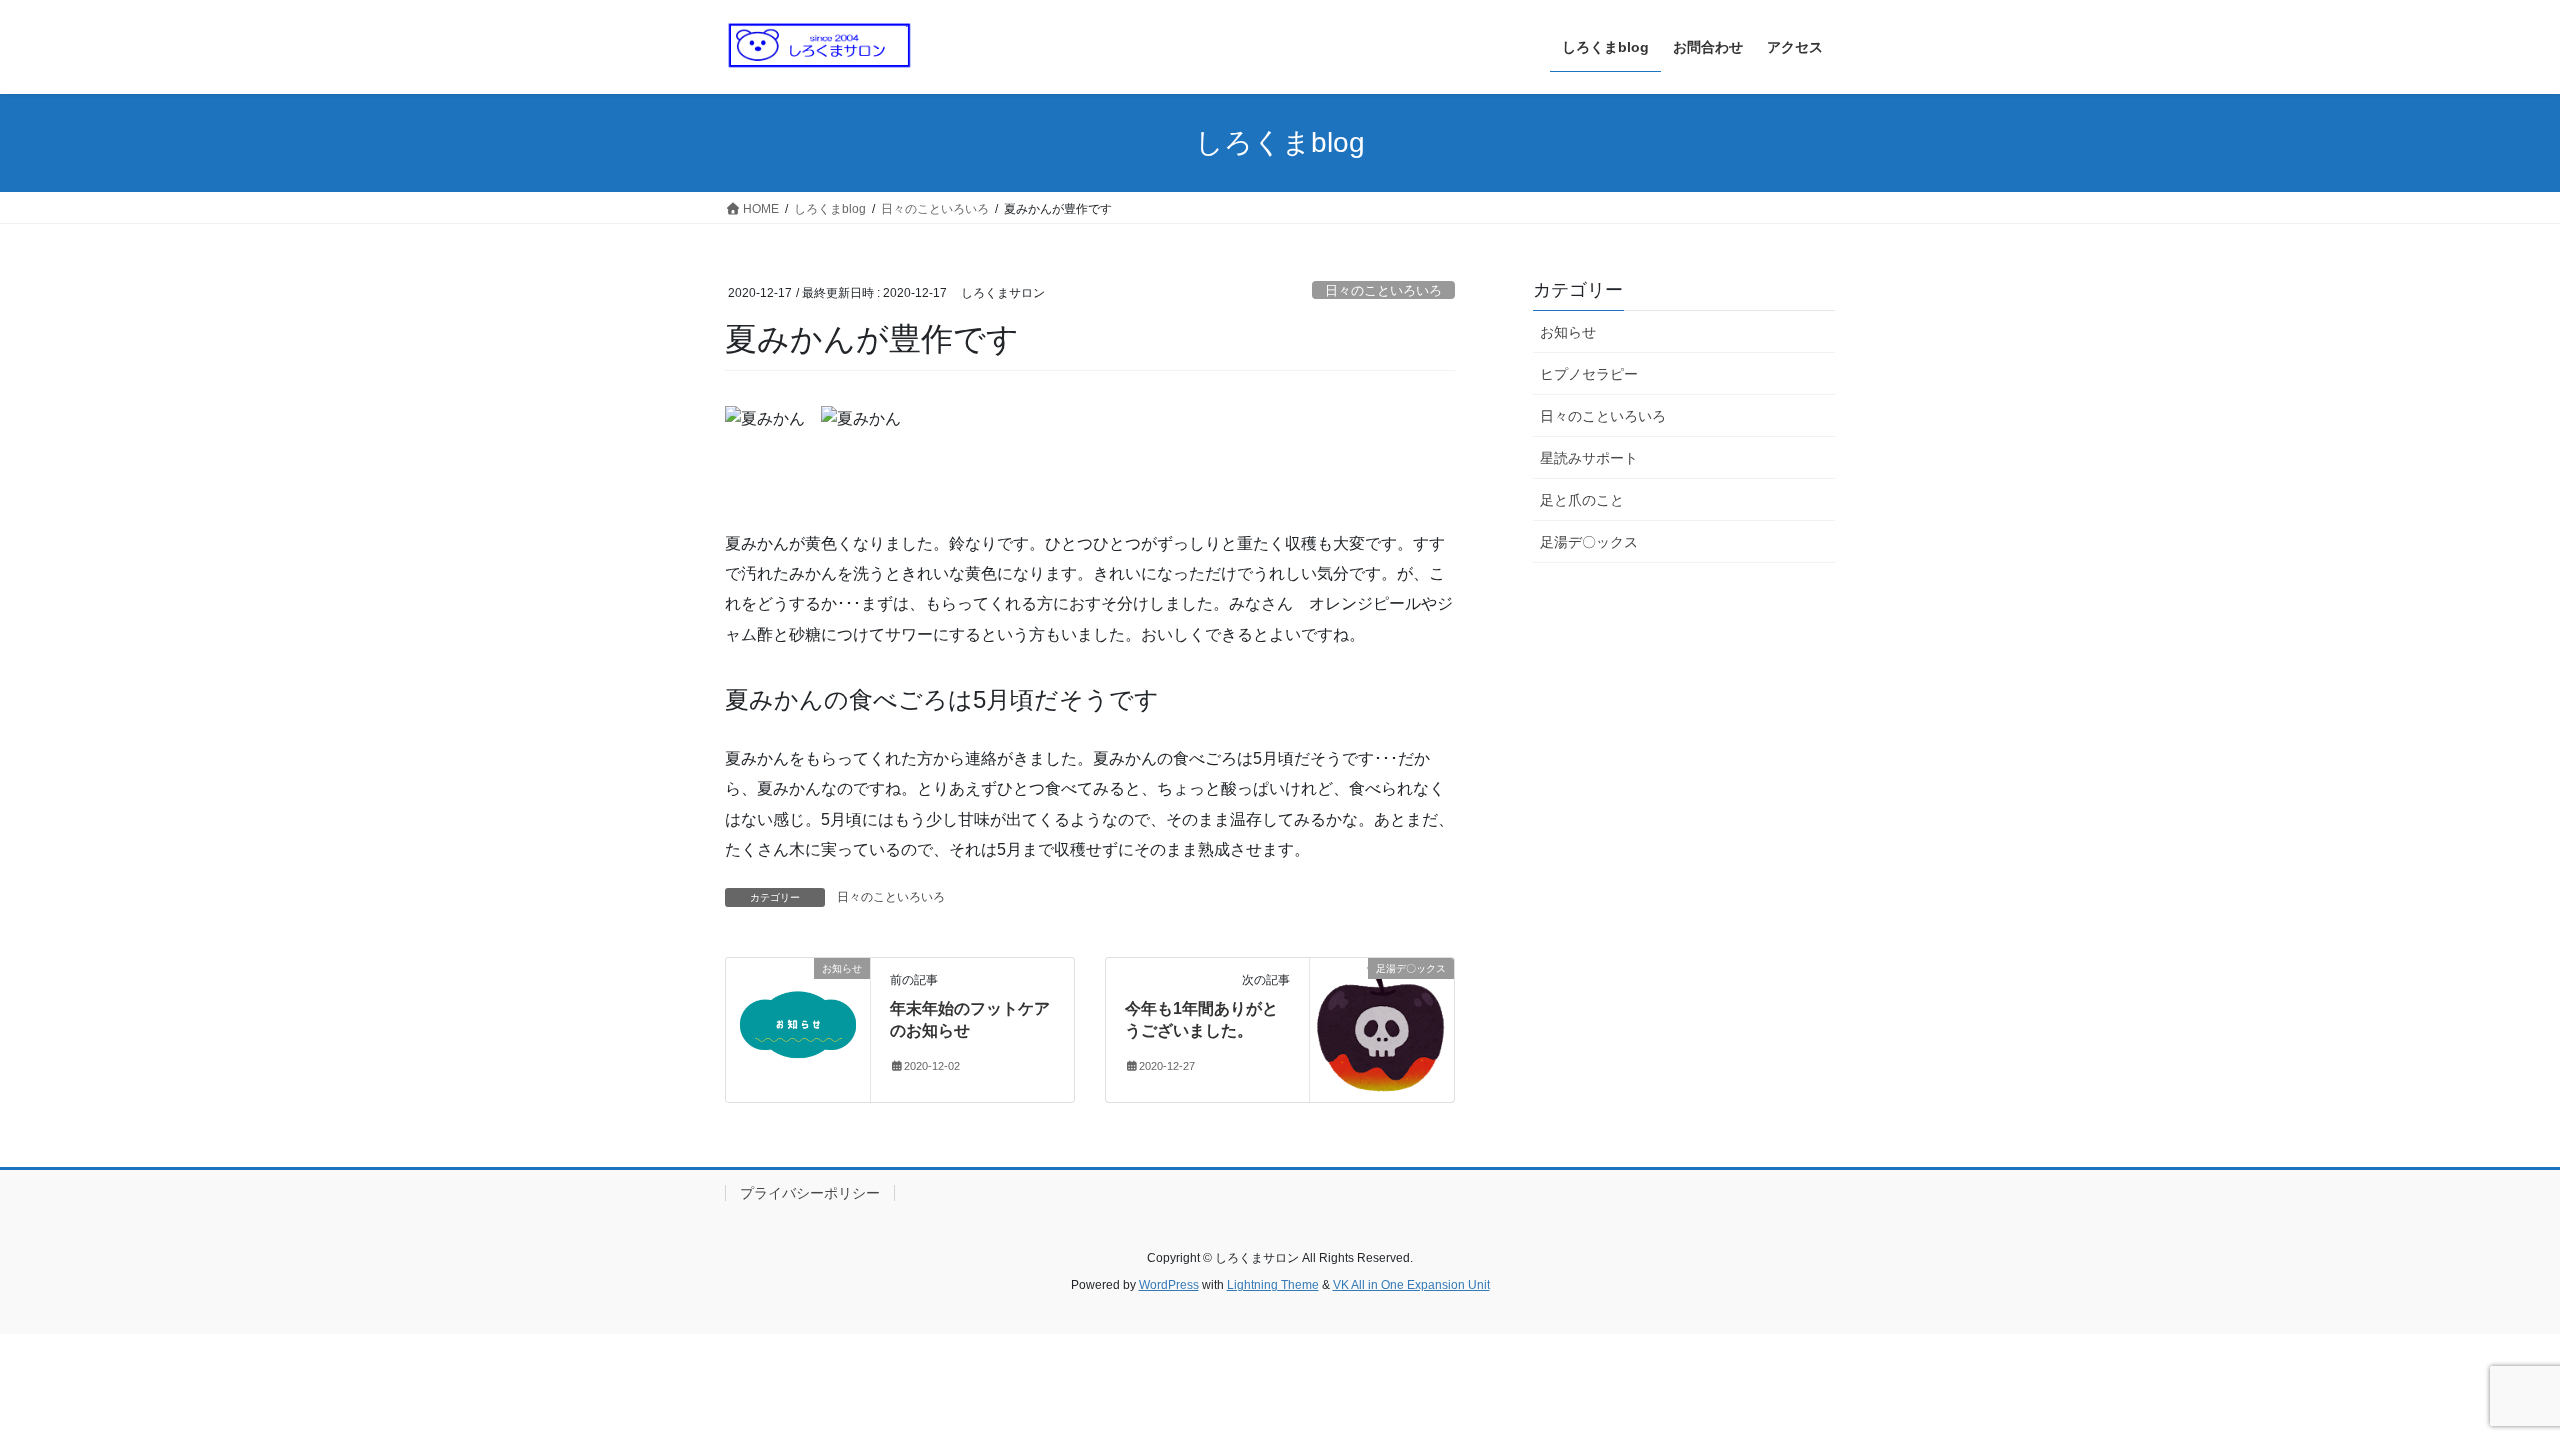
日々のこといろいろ (1383, 290)
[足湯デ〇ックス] (1382, 1028)
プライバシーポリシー (810, 1193)
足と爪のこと (1582, 500)
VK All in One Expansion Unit (1411, 1285)
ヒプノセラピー (1589, 374)
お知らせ (1568, 332)
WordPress (1169, 1285)
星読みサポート (1589, 458)
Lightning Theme (1273, 1285)
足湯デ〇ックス (1589, 542)
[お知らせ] (798, 1028)
